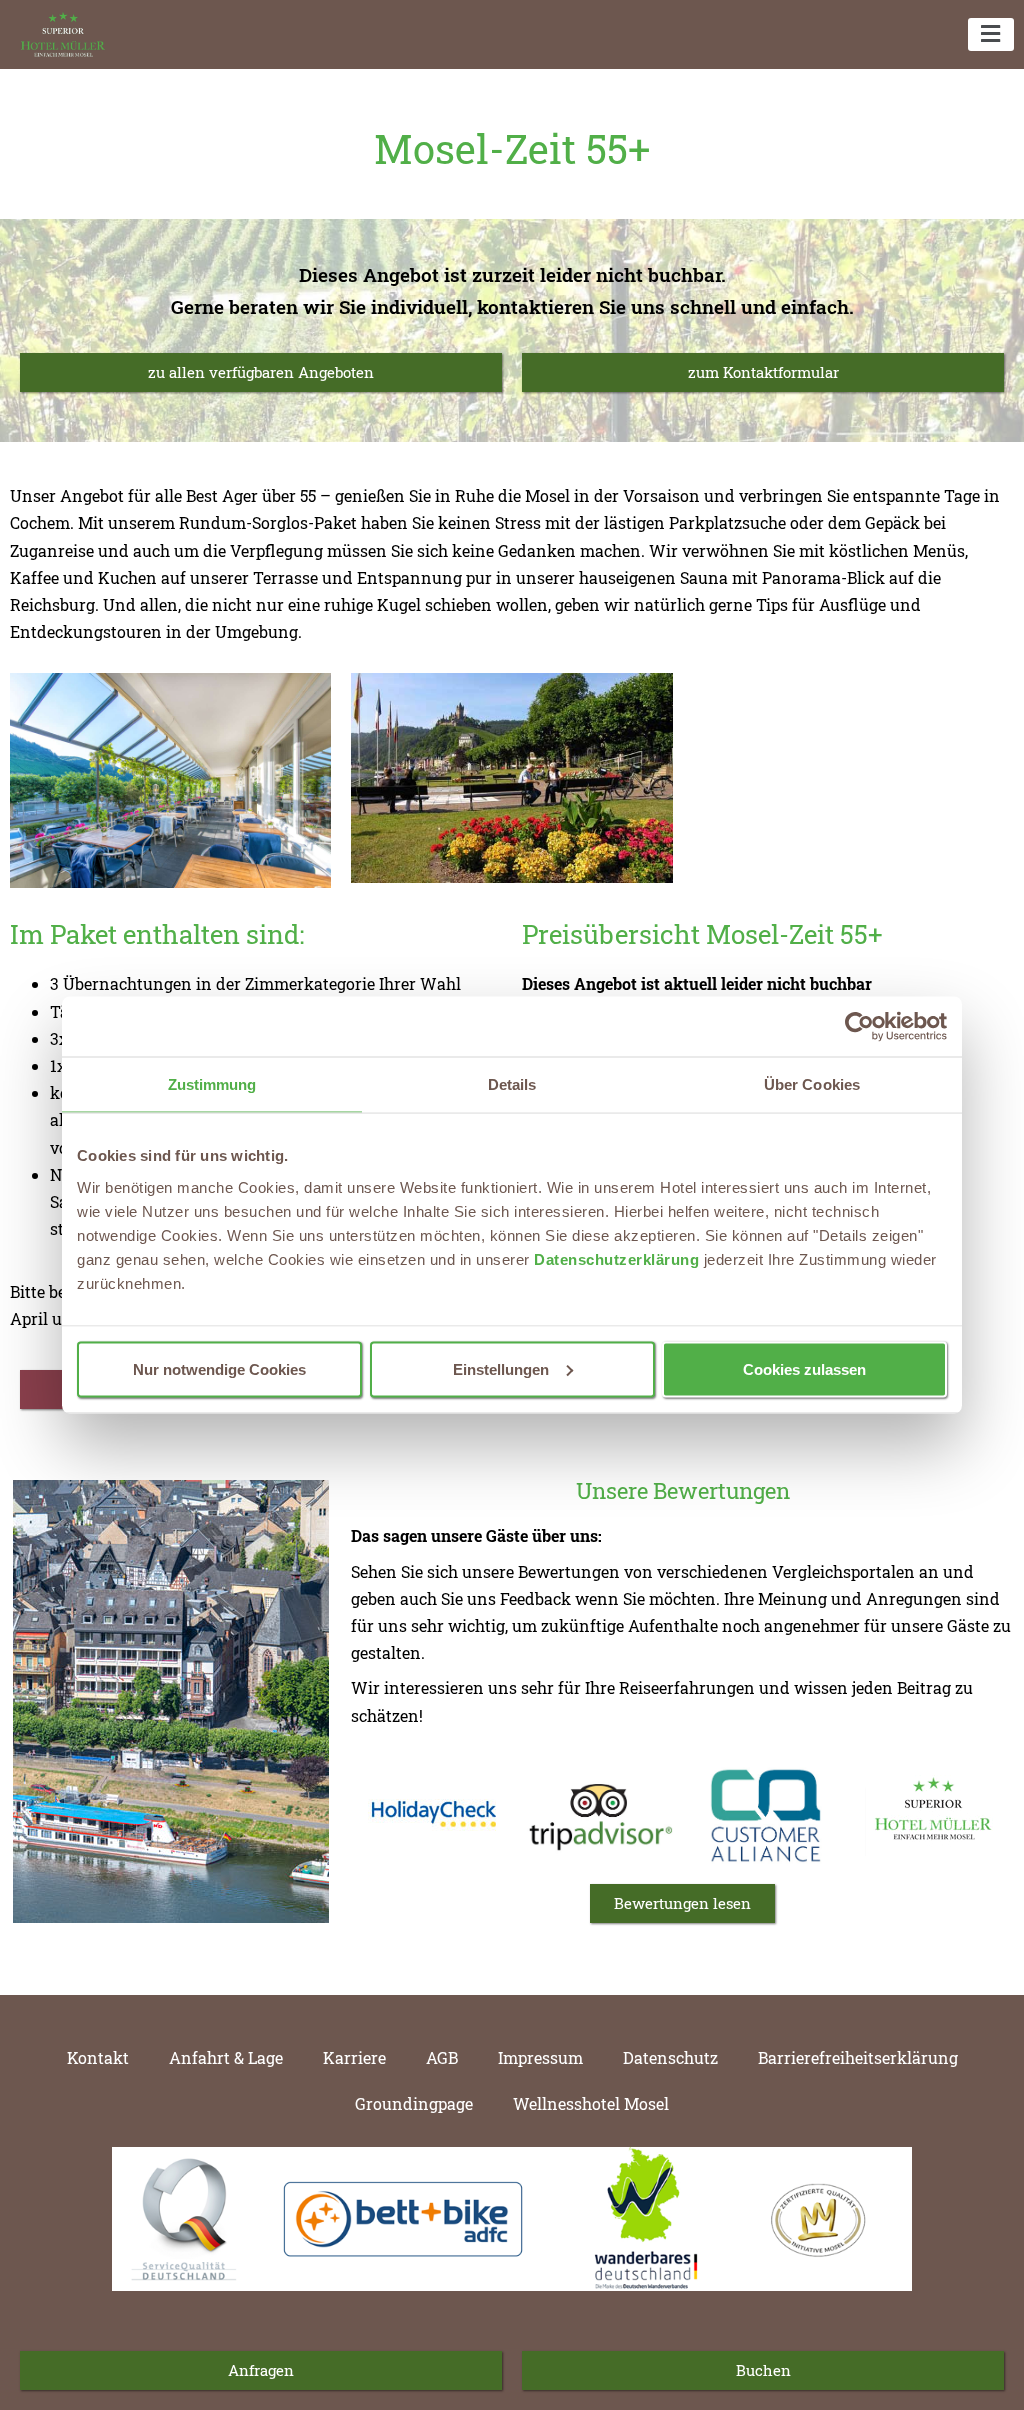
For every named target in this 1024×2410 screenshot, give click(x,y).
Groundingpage (414, 2103)
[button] (991, 34)
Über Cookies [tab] (812, 1084)
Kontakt (98, 2057)
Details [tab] (512, 1084)
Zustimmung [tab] (212, 1084)
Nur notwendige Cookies (219, 1368)
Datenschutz (670, 2057)
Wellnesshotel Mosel (591, 2103)
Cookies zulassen (804, 1368)
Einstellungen (501, 1368)
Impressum (540, 2057)
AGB (442, 2057)
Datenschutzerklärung (616, 1258)
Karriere (354, 2057)
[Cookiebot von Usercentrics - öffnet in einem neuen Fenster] (859, 1027)
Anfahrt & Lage (226, 2057)
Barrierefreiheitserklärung (858, 2057)
